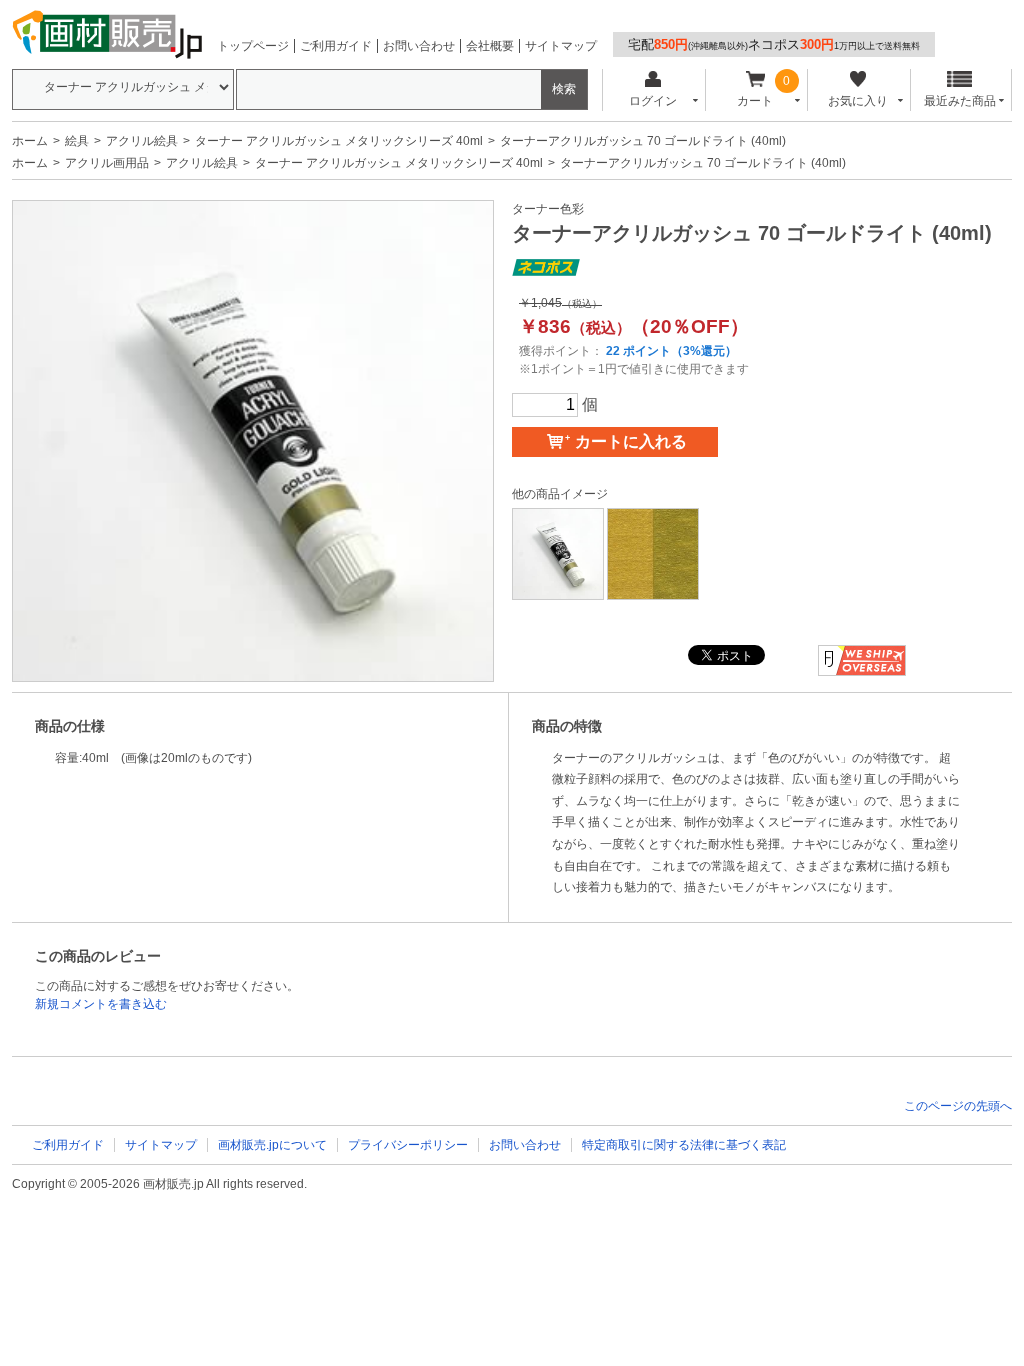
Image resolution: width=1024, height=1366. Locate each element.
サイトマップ (561, 46)
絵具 (77, 141)
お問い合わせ (419, 46)
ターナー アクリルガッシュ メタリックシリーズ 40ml (339, 141)
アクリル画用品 (107, 163)
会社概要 (490, 46)
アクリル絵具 (142, 141)
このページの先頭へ (958, 1106)
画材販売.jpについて (272, 1145)
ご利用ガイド (336, 46)
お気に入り (858, 101)
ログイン (653, 101)
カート (755, 101)
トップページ (253, 46)
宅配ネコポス (774, 44)
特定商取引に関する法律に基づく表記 (684, 1145)
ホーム (30, 141)
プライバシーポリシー (408, 1145)
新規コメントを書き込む (101, 1004)
